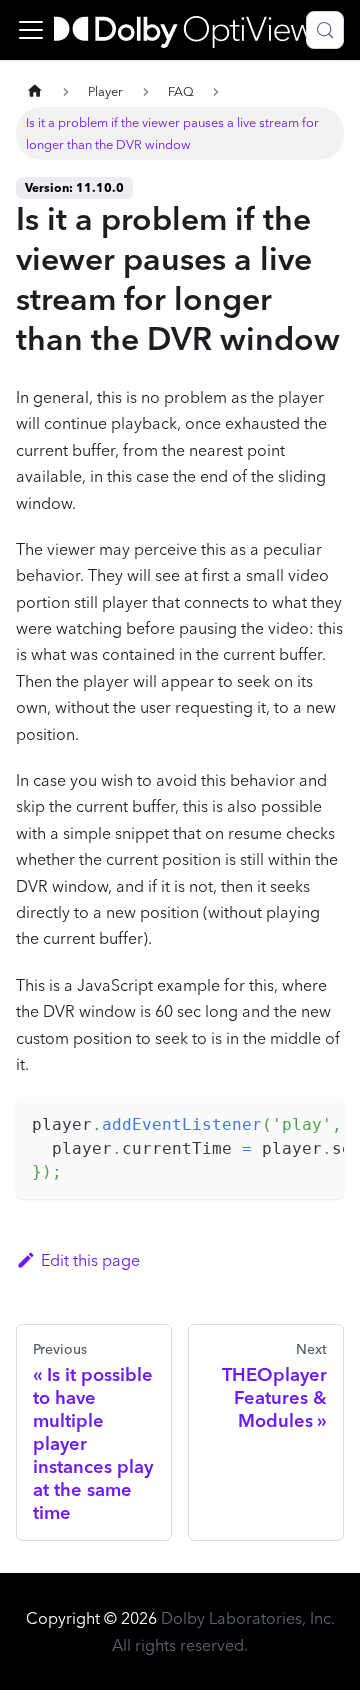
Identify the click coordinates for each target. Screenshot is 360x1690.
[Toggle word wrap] (283, 1122)
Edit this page (90, 1260)
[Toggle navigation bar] (31, 30)
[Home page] (35, 91)
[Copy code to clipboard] (319, 1122)
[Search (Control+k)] (325, 30)
